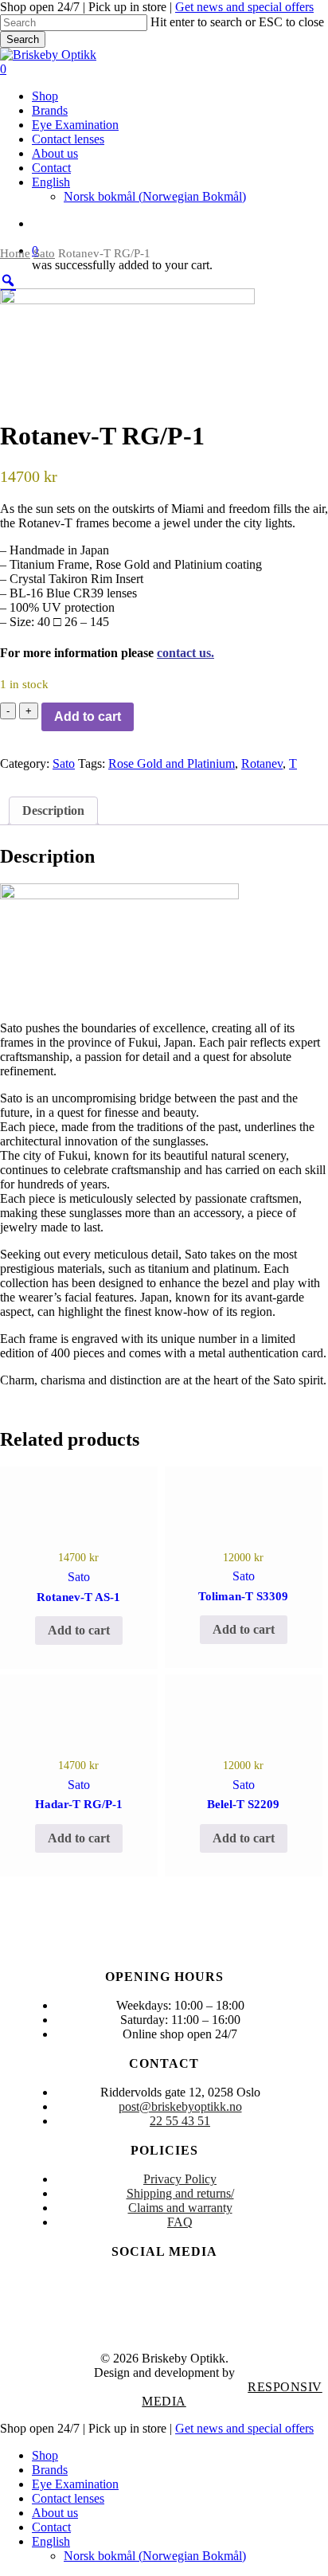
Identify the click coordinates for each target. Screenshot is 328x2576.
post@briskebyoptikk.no (180, 2106)
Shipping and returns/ (180, 2193)
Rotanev (262, 763)
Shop (45, 2455)
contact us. (185, 653)
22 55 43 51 (180, 2121)
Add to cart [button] (79, 1630)
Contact (51, 2527)
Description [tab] (53, 810)
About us (55, 2513)
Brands (50, 2470)
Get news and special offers (244, 7)
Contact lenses (68, 2498)
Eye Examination (75, 2484)
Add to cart (88, 716)
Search (23, 39)
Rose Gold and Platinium (172, 763)
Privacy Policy (180, 2179)
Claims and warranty (180, 2208)
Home (15, 253)
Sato (44, 253)
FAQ (180, 2222)
